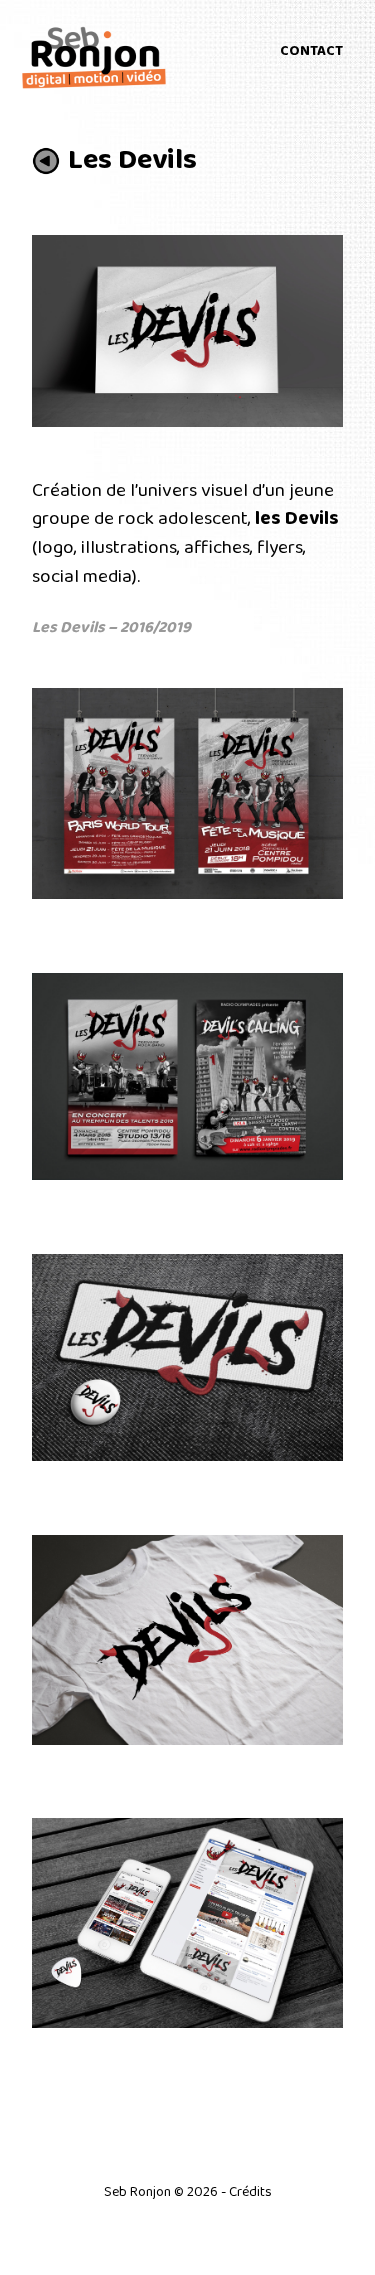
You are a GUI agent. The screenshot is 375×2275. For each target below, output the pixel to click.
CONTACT (311, 51)
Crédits (250, 2192)
